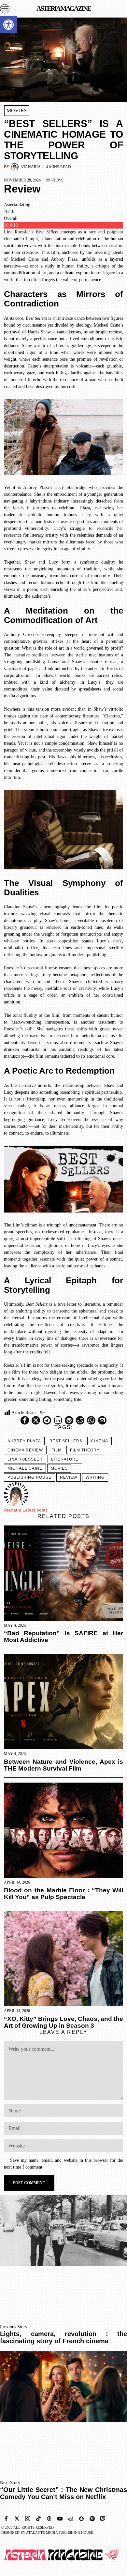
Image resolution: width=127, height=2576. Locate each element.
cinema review (25, 1450)
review (69, 1477)
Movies (17, 111)
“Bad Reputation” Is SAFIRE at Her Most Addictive (64, 1637)
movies (59, 1468)
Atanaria (31, 167)
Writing (95, 1477)
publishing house (29, 1477)
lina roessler (25, 1459)
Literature (65, 1459)
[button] (8, 25)
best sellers (66, 1441)
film (56, 1450)
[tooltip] (25, 1420)
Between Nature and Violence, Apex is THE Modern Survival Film (64, 1765)
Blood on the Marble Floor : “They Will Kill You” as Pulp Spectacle (64, 1894)
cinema (99, 1441)
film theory (85, 1450)
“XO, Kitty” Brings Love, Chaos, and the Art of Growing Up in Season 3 (64, 2022)
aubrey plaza (24, 1441)
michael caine (25, 1468)
